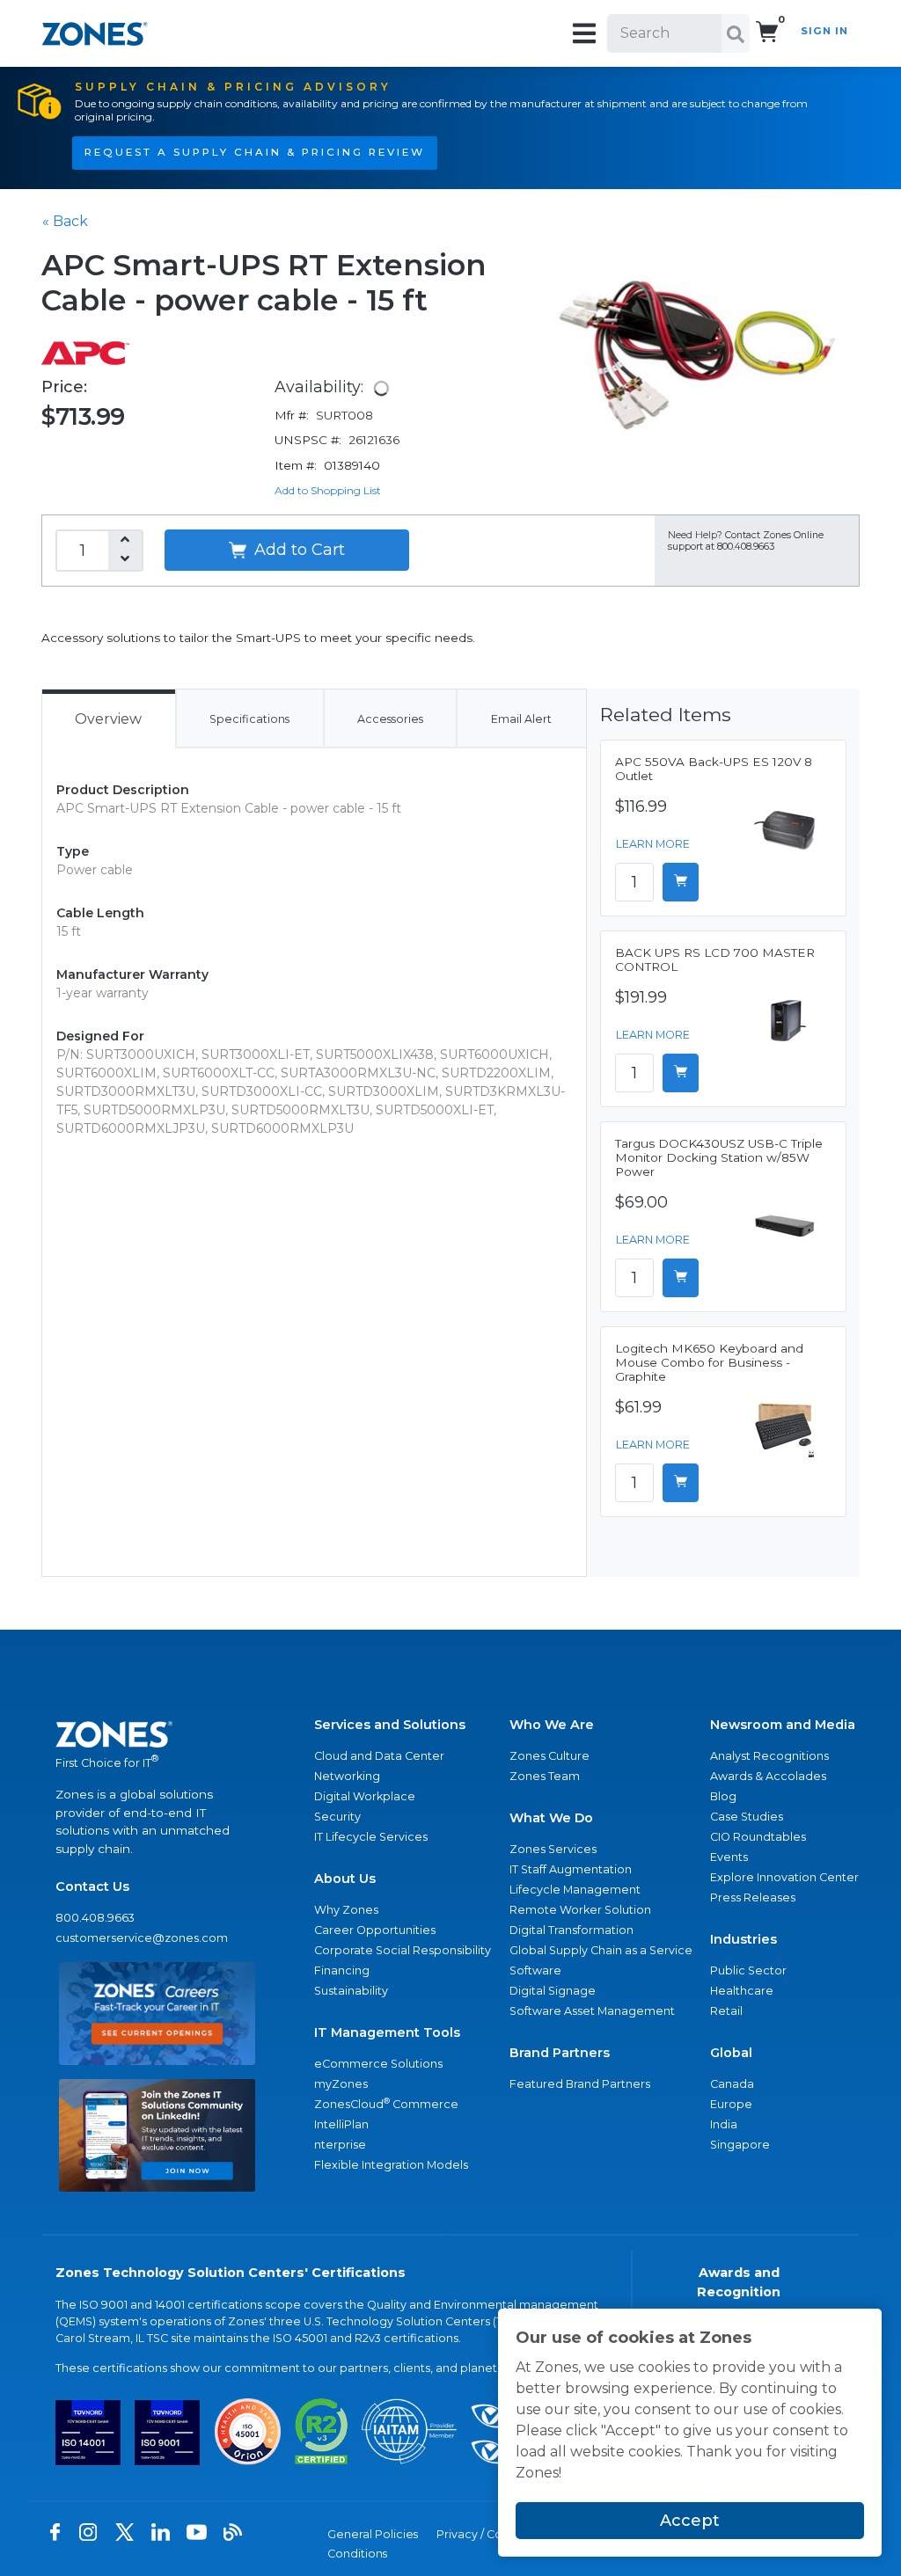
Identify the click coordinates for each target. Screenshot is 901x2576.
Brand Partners (560, 2053)
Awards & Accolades (768, 1776)
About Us (345, 1879)
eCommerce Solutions (378, 2064)
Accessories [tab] (390, 719)
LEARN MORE (653, 844)
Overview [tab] (108, 719)
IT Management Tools (387, 2032)
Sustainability (351, 1991)
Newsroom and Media (783, 1725)
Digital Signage (553, 1991)
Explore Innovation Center (784, 1877)
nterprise (340, 2145)
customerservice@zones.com (142, 1938)
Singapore (740, 2145)
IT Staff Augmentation (571, 1869)
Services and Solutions (390, 1725)
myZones (341, 2084)
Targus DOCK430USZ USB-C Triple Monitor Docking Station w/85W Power (719, 1157)
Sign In (824, 31)
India (724, 2124)
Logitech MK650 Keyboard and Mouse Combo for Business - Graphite (709, 1362)
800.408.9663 (95, 1918)
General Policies (373, 2534)
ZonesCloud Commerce (386, 2103)
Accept (690, 2521)
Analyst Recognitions (769, 1756)
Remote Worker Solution (580, 1910)
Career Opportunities (375, 1930)
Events (729, 1857)
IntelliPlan (341, 2124)
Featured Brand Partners (580, 2084)
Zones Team (545, 1776)
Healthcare (742, 1991)
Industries (744, 1939)
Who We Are (552, 1725)
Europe (731, 2104)
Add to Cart (297, 550)
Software (535, 1970)
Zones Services (553, 1849)
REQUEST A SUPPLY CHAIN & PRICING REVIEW (255, 152)
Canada (732, 2084)
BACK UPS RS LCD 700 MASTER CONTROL (715, 960)
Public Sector (748, 1970)
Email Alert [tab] (521, 719)
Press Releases (753, 1897)
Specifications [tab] (249, 719)
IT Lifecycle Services (371, 1837)
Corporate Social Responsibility (403, 1950)
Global (731, 2053)
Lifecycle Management (575, 1890)
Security (337, 1817)
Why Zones (346, 1910)
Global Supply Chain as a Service (601, 1950)
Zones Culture (549, 1756)
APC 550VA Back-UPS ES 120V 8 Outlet (714, 769)
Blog (723, 1796)
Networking (347, 1776)
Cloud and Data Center (379, 1756)
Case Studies (747, 1817)
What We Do (551, 1818)
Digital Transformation (571, 1930)
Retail (726, 2011)
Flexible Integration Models (391, 2165)
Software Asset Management (592, 2011)
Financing (342, 1970)
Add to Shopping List (328, 490)
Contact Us (92, 1886)
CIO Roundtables (758, 1837)
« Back (65, 221)
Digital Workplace (365, 1796)
